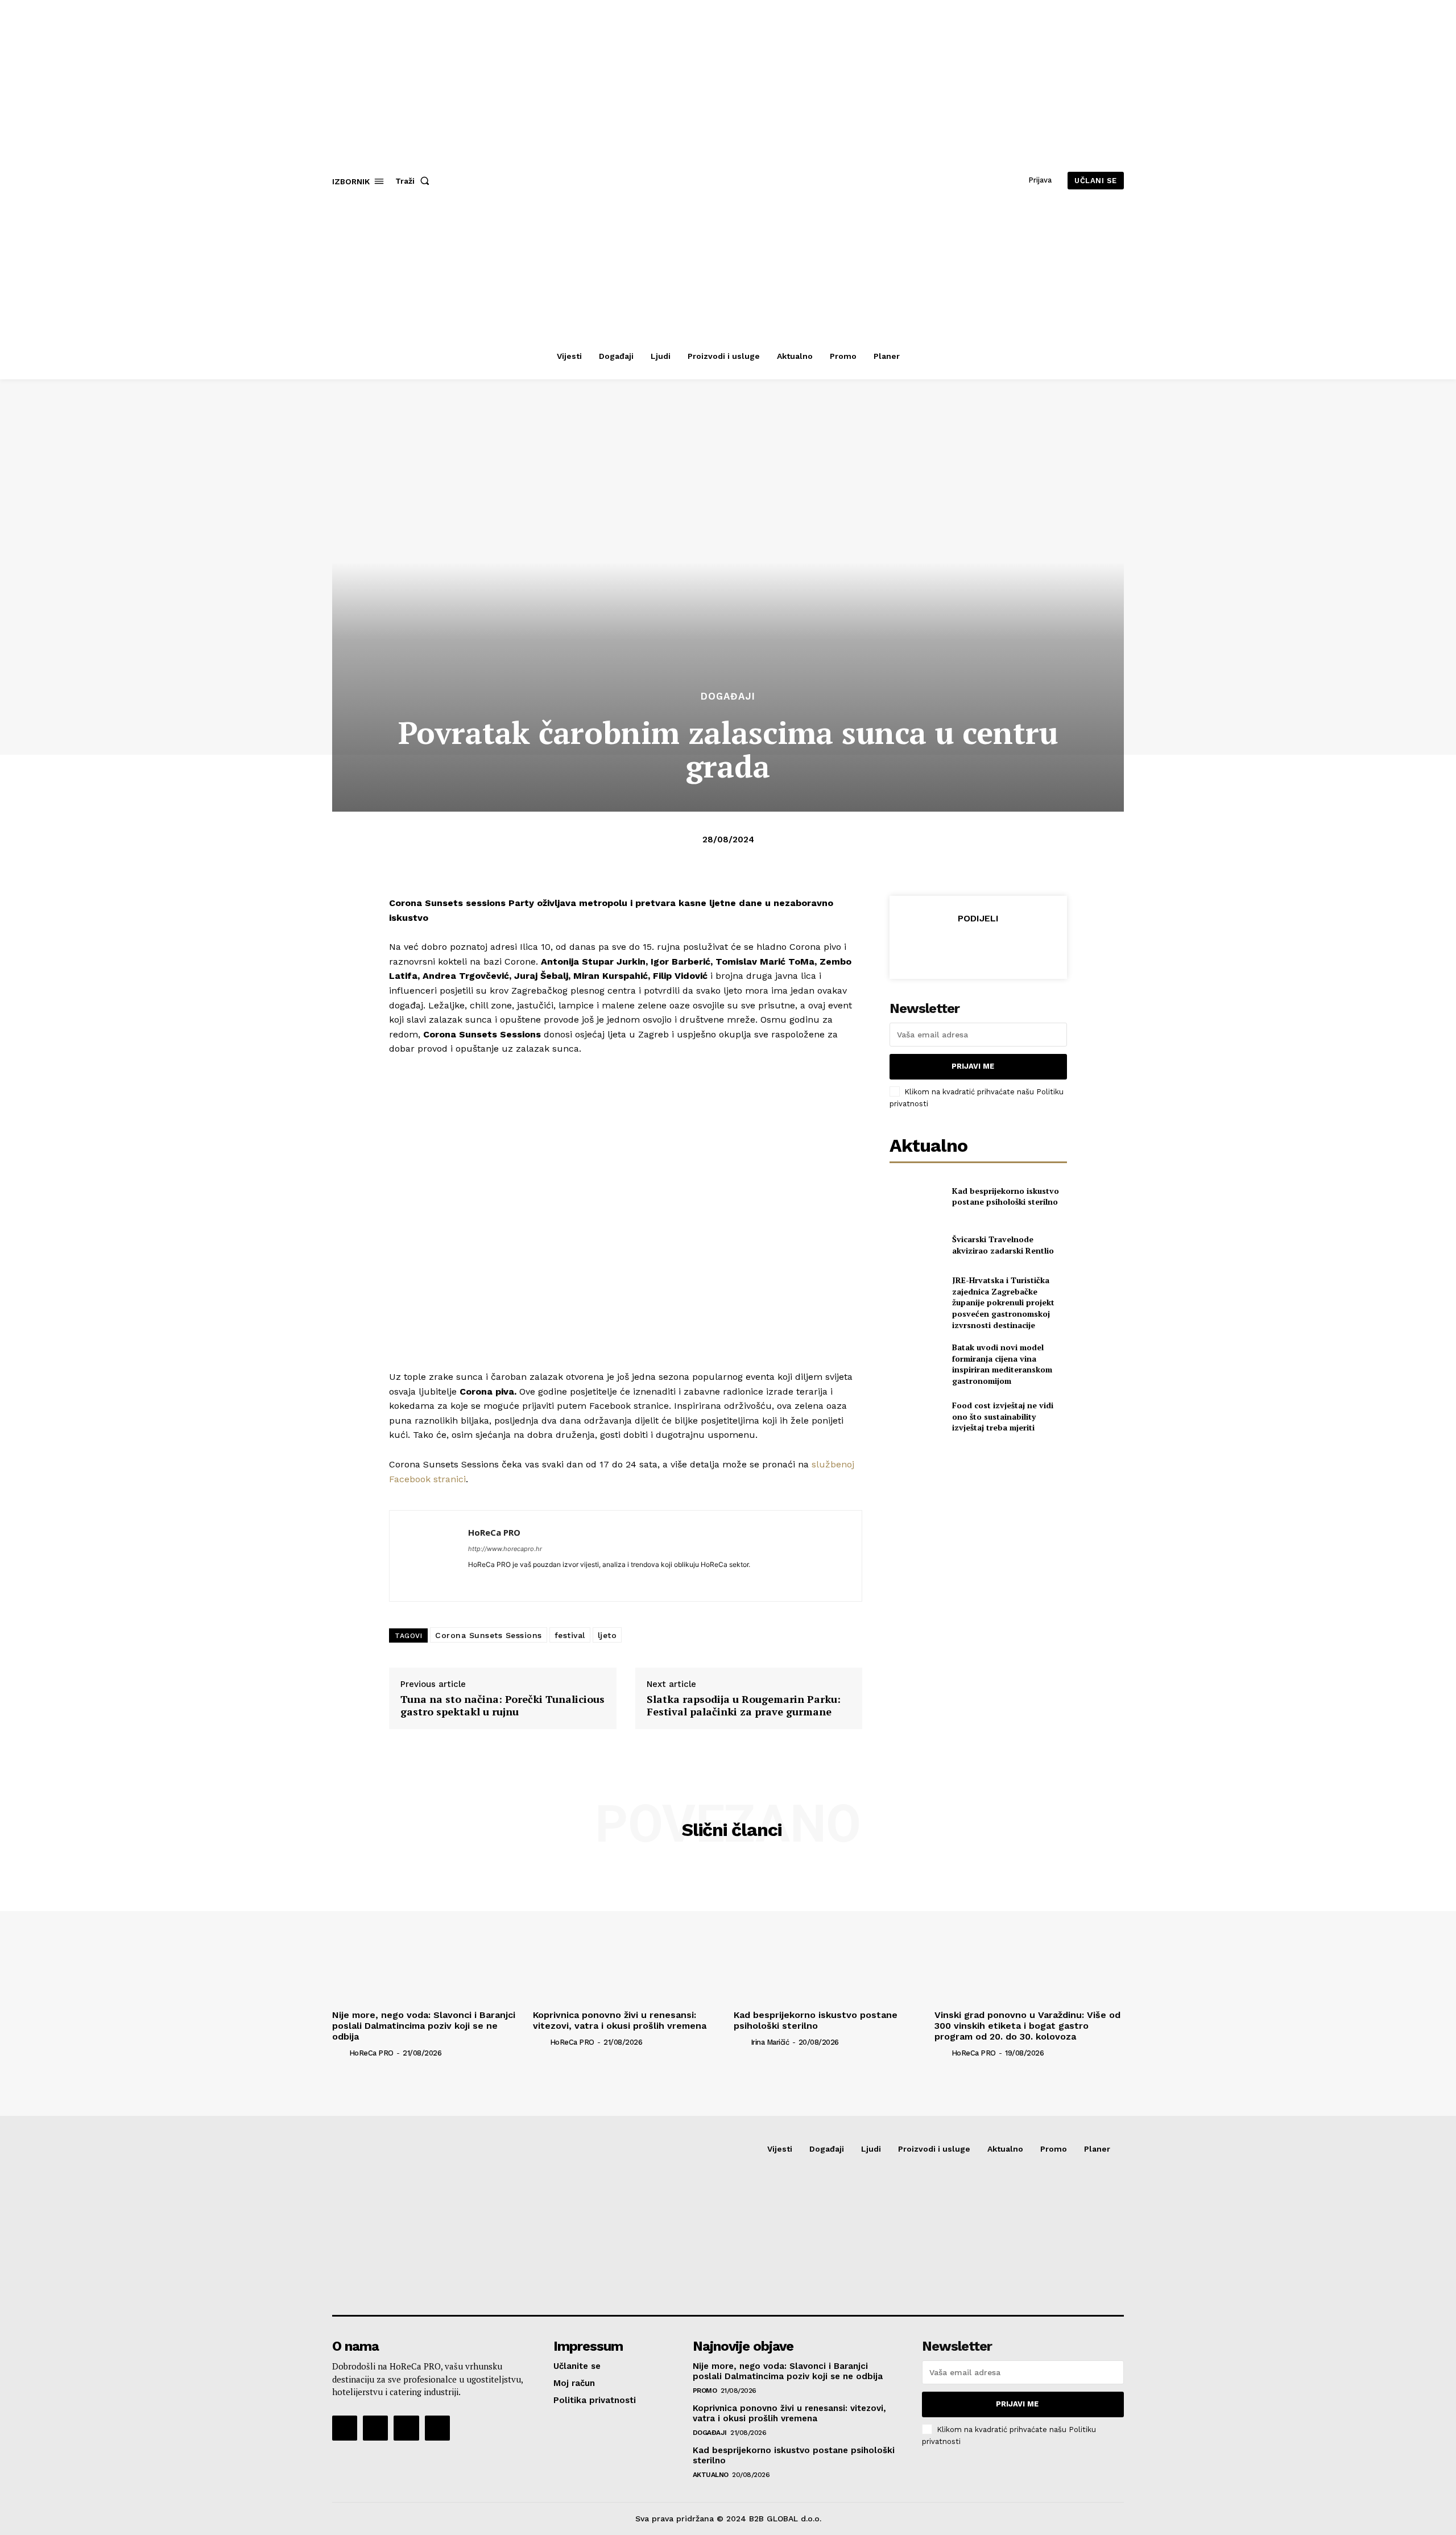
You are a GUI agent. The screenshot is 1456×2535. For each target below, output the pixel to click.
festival (570, 1635)
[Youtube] (437, 2428)
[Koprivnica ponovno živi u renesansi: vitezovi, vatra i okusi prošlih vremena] (628, 1934)
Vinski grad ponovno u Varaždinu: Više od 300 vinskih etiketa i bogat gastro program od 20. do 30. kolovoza (1027, 2026)
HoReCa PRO (494, 1532)
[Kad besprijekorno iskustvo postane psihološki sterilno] (916, 1196)
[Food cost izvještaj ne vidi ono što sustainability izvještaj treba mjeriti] (916, 1417)
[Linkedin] (472, 1581)
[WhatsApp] (1004, 946)
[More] (1031, 946)
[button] (415, 181)
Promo (705, 2391)
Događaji (728, 696)
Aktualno (711, 2475)
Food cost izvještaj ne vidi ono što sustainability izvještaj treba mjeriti (1003, 1416)
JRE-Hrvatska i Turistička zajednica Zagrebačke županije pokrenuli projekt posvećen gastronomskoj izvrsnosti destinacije (1003, 1302)
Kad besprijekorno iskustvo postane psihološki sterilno (1006, 1196)
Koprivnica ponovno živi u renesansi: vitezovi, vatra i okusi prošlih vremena (620, 2020)
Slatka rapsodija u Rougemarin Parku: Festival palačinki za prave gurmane (744, 1705)
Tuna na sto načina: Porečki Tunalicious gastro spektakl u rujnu (502, 1705)
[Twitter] (952, 946)
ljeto (607, 1635)
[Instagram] (375, 2428)
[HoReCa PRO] (429, 1556)
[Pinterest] (978, 946)
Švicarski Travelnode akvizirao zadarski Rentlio (1003, 1245)
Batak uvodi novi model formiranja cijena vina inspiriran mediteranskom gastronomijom (1002, 1364)
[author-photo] (340, 2053)
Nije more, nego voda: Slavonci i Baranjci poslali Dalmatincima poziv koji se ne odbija (424, 2026)
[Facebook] (925, 946)
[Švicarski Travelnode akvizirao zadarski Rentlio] (916, 1245)
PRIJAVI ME (973, 1066)
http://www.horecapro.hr (505, 1549)
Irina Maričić (770, 2042)
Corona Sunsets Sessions (489, 1635)
